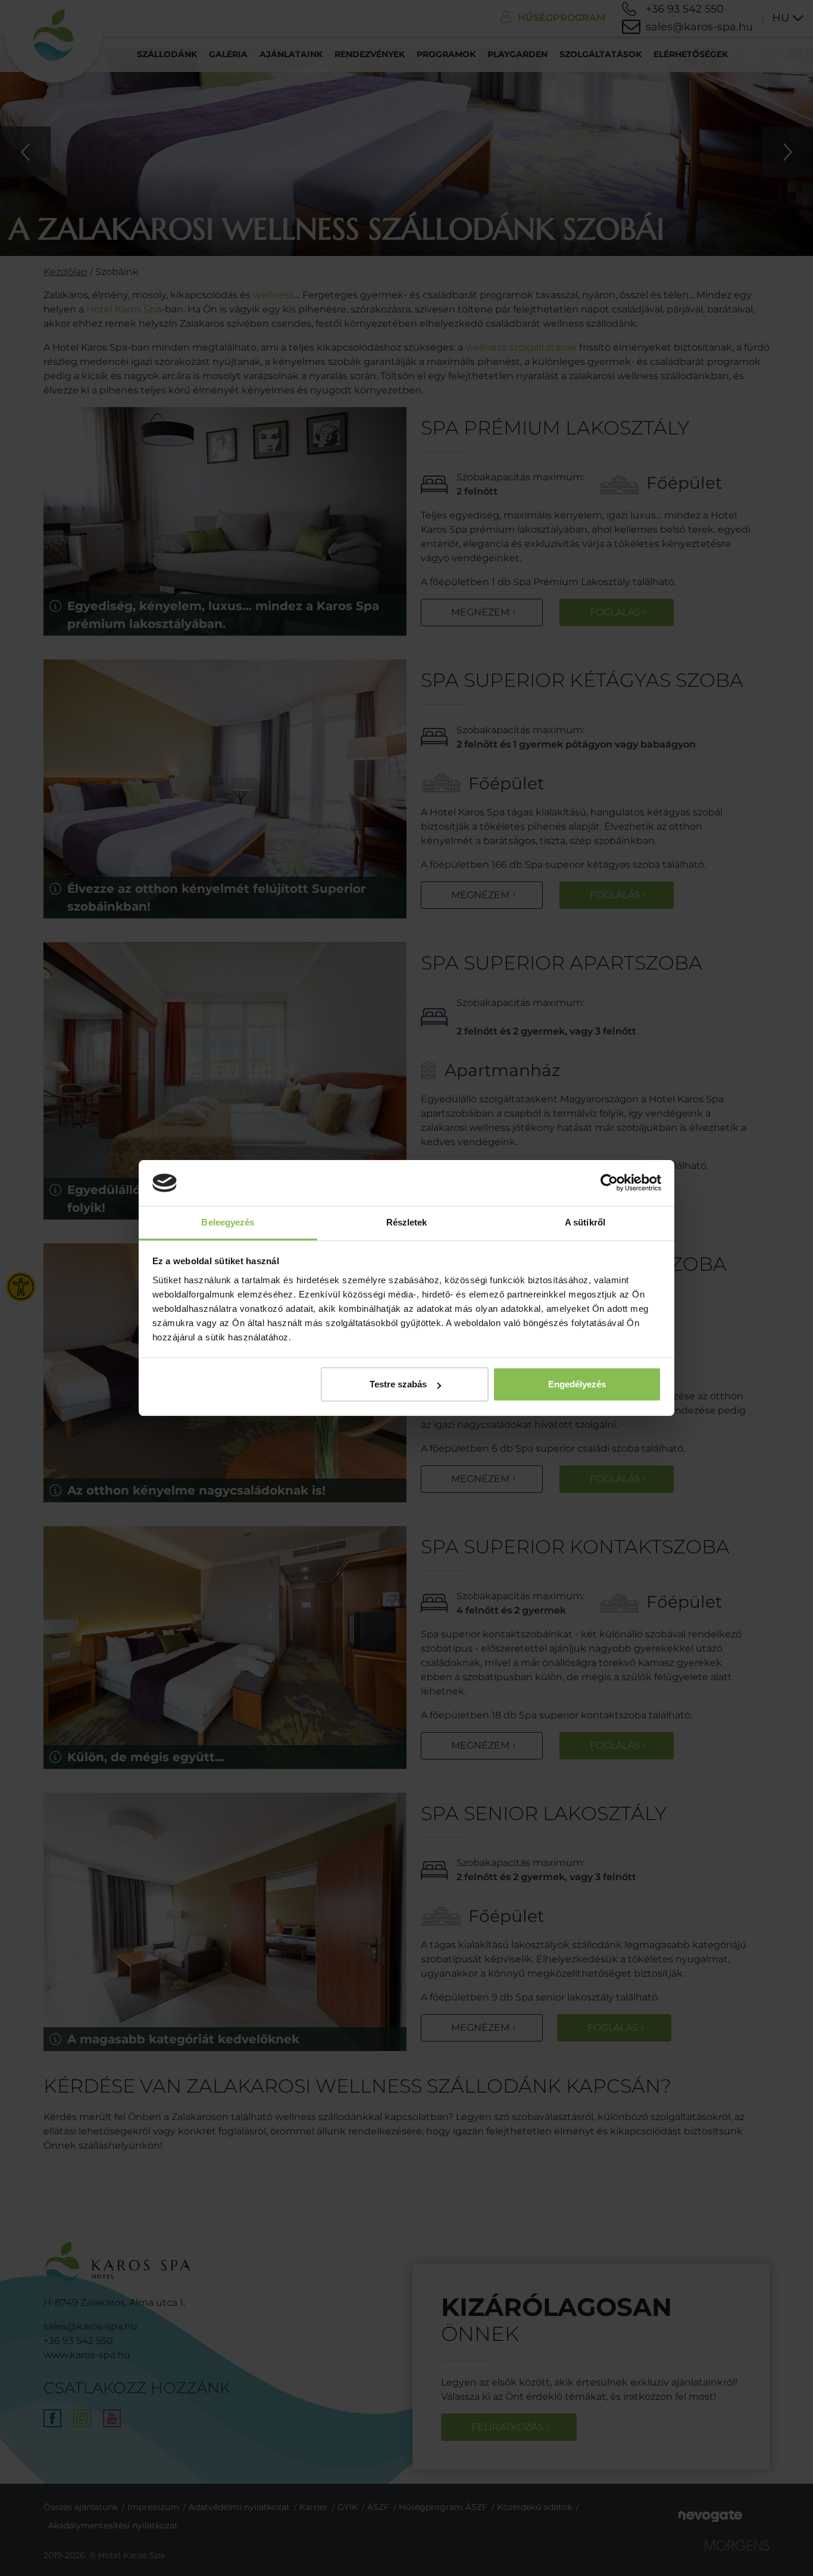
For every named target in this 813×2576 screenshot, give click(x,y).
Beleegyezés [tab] (228, 1222)
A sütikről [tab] (585, 1222)
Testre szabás (398, 1384)
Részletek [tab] (407, 1222)
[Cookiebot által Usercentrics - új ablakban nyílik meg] (609, 1183)
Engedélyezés (577, 1384)
